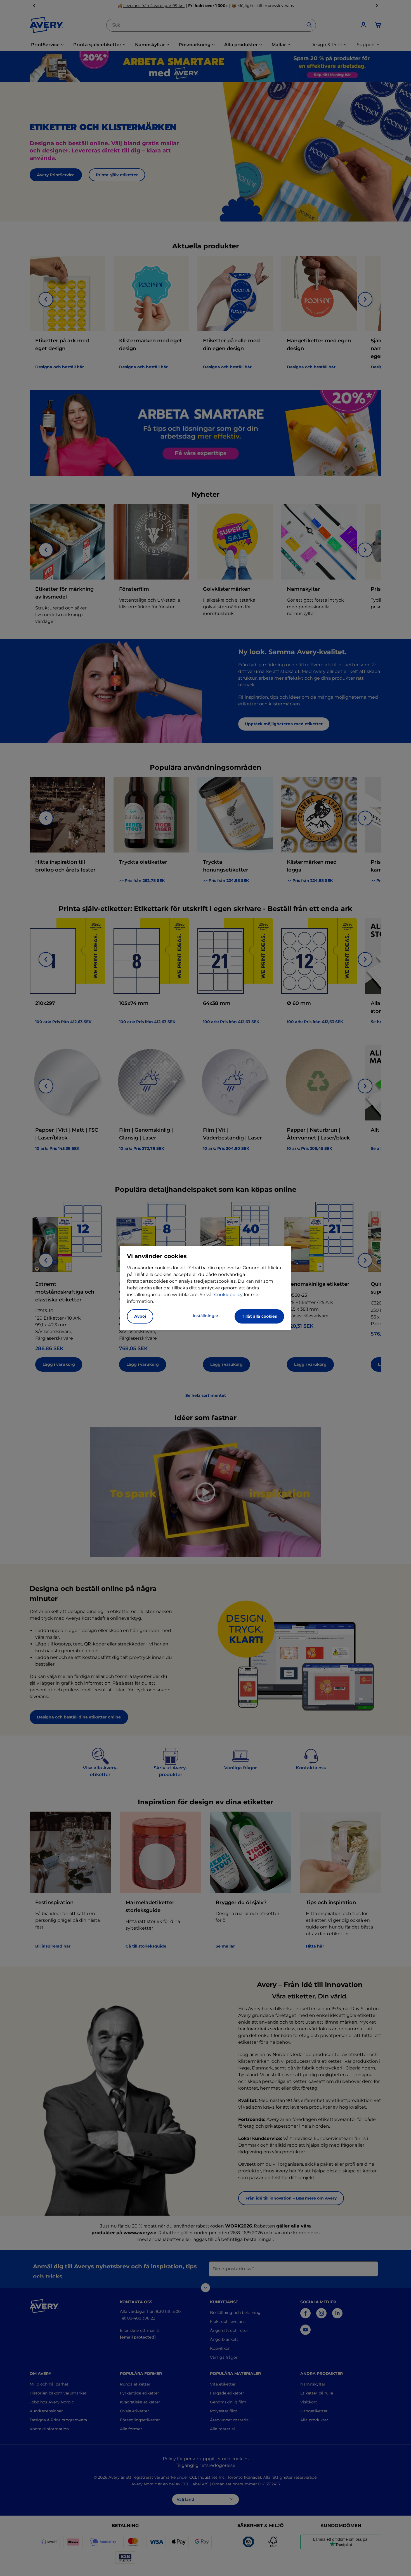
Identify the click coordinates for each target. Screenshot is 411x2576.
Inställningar (206, 1316)
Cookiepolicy (228, 1295)
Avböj (140, 1316)
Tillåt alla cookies (259, 1316)
